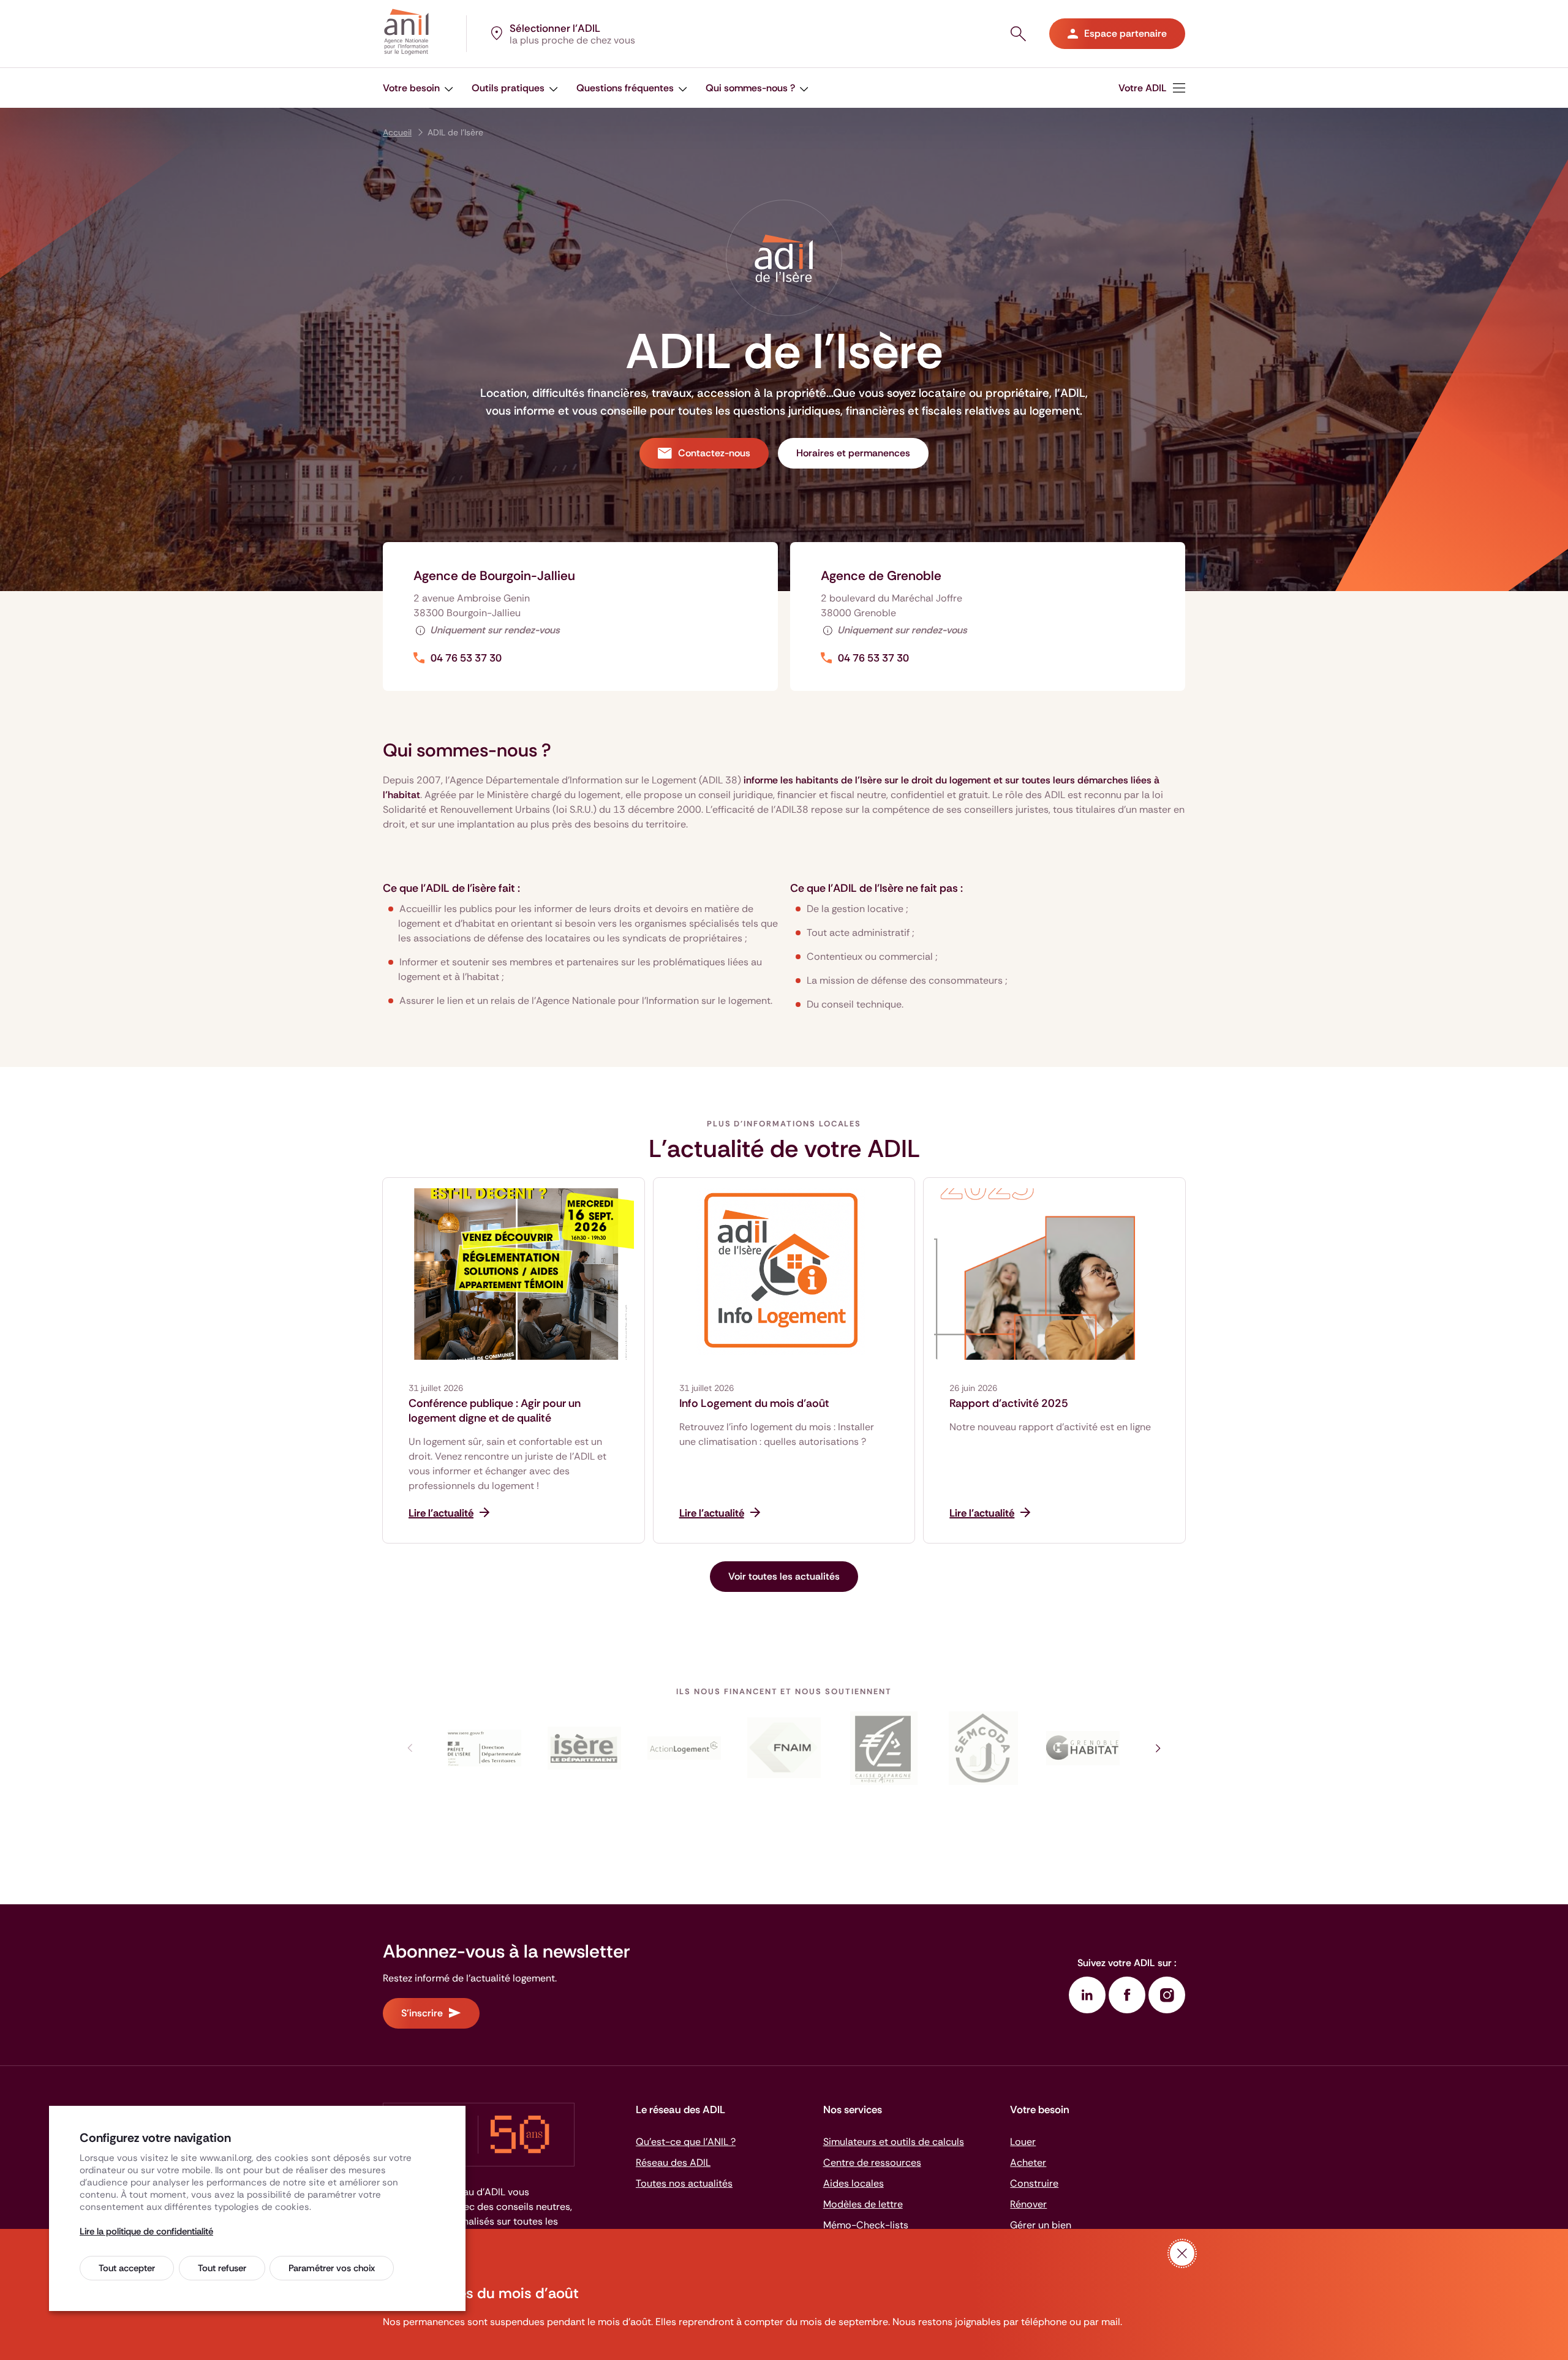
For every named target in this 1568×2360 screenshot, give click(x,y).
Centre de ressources (872, 2162)
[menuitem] (418, 88)
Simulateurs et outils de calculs (894, 2142)
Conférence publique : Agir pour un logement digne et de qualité (495, 1411)
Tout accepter (127, 2268)
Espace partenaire (1125, 33)
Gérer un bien (1041, 2225)
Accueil (397, 132)
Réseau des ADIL (673, 2162)
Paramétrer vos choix (332, 2268)
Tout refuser (222, 2268)
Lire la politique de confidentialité (146, 2231)
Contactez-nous (714, 453)
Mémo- (866, 2225)
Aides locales (854, 2183)
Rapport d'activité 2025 (1009, 1403)
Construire (1034, 2183)
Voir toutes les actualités (784, 1576)
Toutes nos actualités (684, 2183)
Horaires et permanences (853, 453)
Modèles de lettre (863, 2204)
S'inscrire (422, 2013)
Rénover (1028, 2204)
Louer (1023, 2142)
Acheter (1028, 2162)
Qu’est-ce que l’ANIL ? (686, 2142)
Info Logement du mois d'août (754, 1403)
